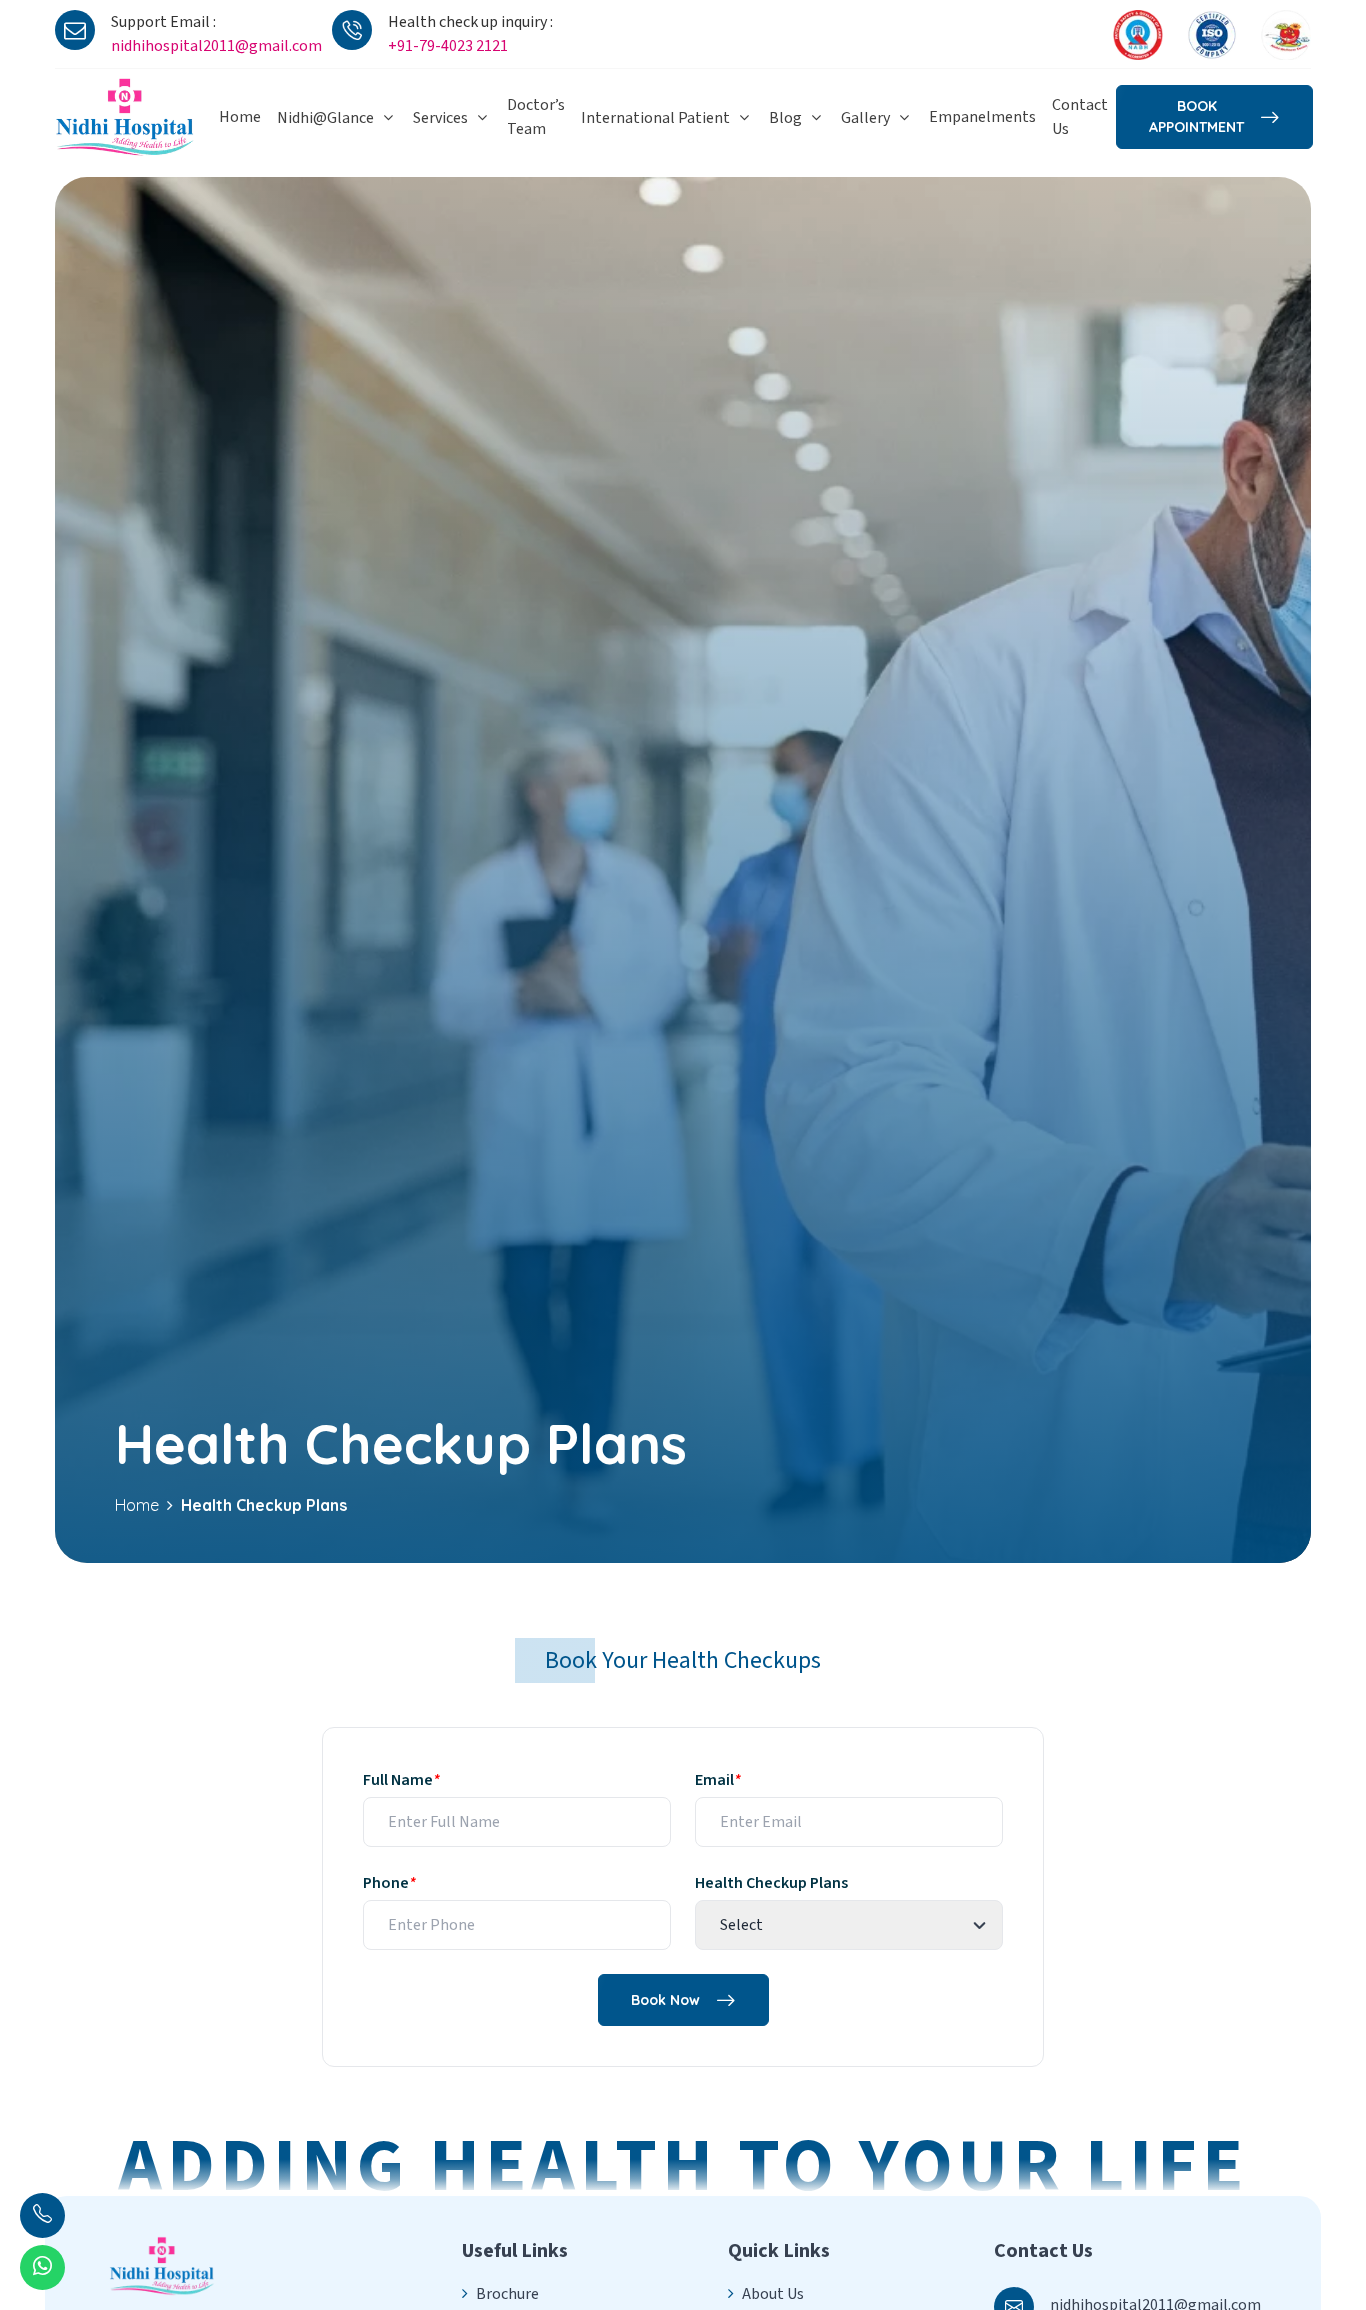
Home (240, 117)
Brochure (507, 2294)
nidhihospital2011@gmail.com (216, 46)
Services (440, 118)
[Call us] (42, 2215)
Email (718, 1780)
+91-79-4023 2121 (448, 46)
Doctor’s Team (536, 117)
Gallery (865, 118)
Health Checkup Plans (771, 1883)
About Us (773, 2294)
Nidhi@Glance (325, 118)
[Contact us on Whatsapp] (42, 2267)
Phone (389, 1883)
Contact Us (1080, 117)
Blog (785, 118)
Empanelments (982, 117)
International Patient (655, 118)
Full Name (401, 1780)
